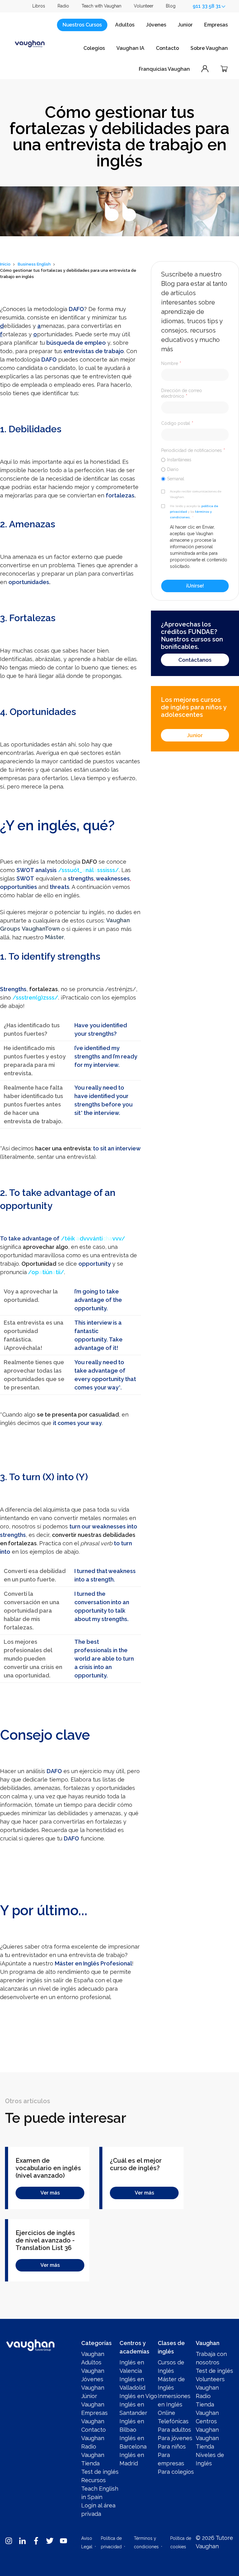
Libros (39, 6)
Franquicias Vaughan (164, 69)
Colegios (94, 48)
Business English (34, 264)
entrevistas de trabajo (94, 351)
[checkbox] (195, 469)
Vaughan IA (130, 48)
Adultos (125, 25)
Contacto (167, 48)
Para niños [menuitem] (172, 2446)
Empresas (216, 25)
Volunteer (144, 6)
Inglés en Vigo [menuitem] (138, 2396)
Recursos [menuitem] (94, 2480)
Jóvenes (156, 25)
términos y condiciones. (191, 514)
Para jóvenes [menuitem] (175, 2438)
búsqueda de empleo (76, 343)
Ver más (50, 2193)
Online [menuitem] (166, 2413)
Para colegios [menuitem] (176, 2472)
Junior (185, 25)
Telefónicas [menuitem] (173, 2421)
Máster (55, 937)
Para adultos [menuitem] (174, 2430)
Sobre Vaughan (209, 48)
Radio (63, 6)
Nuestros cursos (82, 25)
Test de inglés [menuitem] (100, 2472)
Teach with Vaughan (101, 6)
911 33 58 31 (207, 6)
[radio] (195, 460)
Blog (171, 6)
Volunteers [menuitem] (210, 2379)
